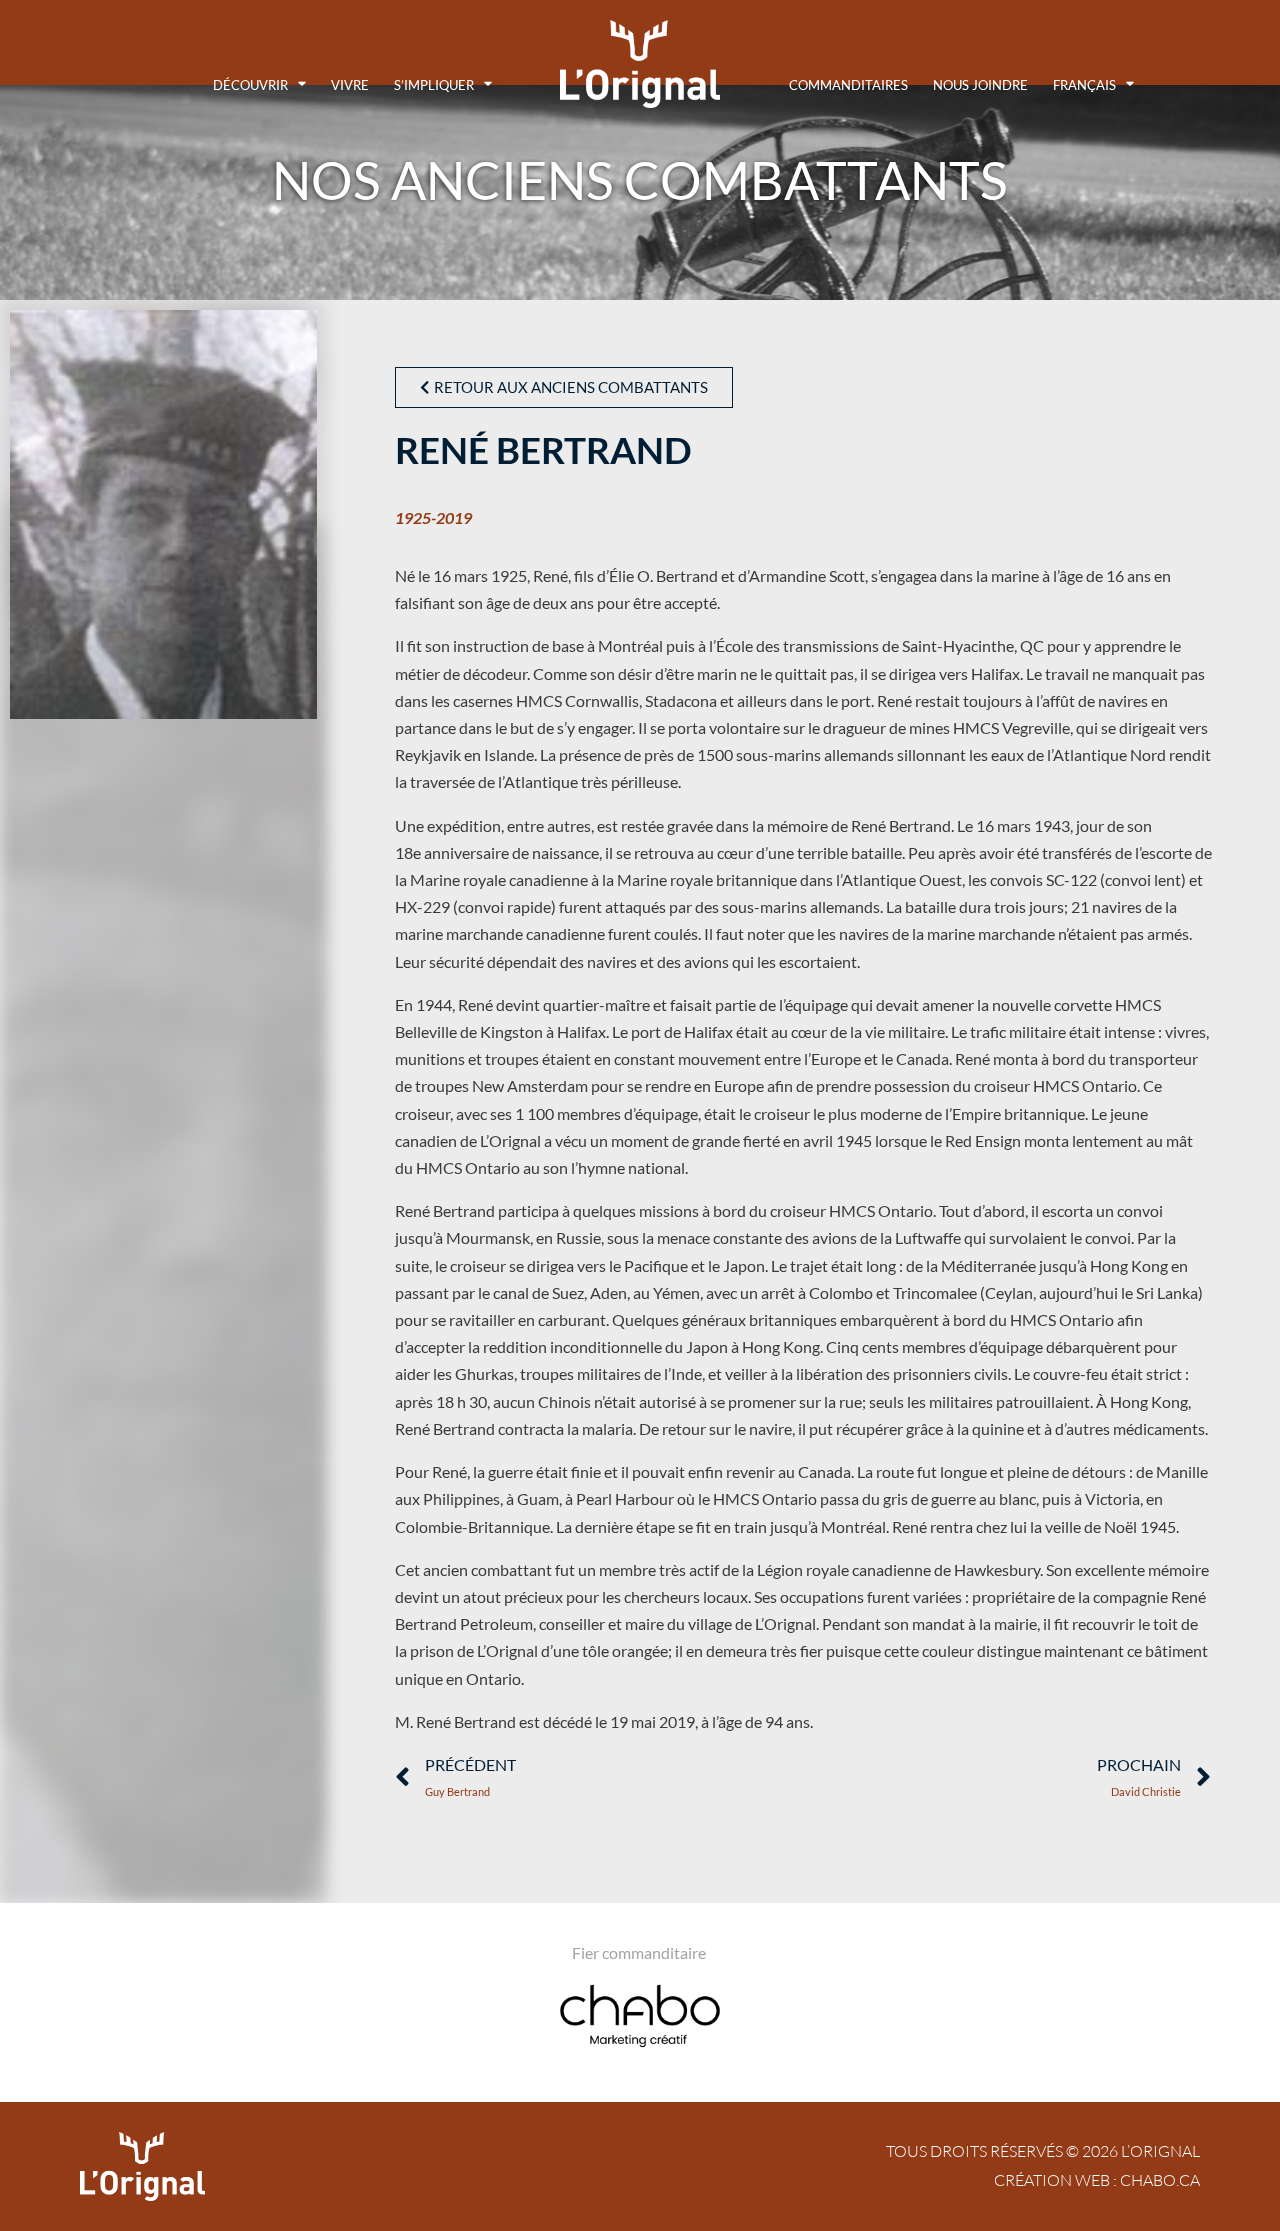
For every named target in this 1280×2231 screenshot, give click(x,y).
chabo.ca (1160, 2180)
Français (1084, 85)
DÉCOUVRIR (250, 85)
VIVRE (350, 85)
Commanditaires (848, 85)
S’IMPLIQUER (434, 85)
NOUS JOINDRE (980, 85)
